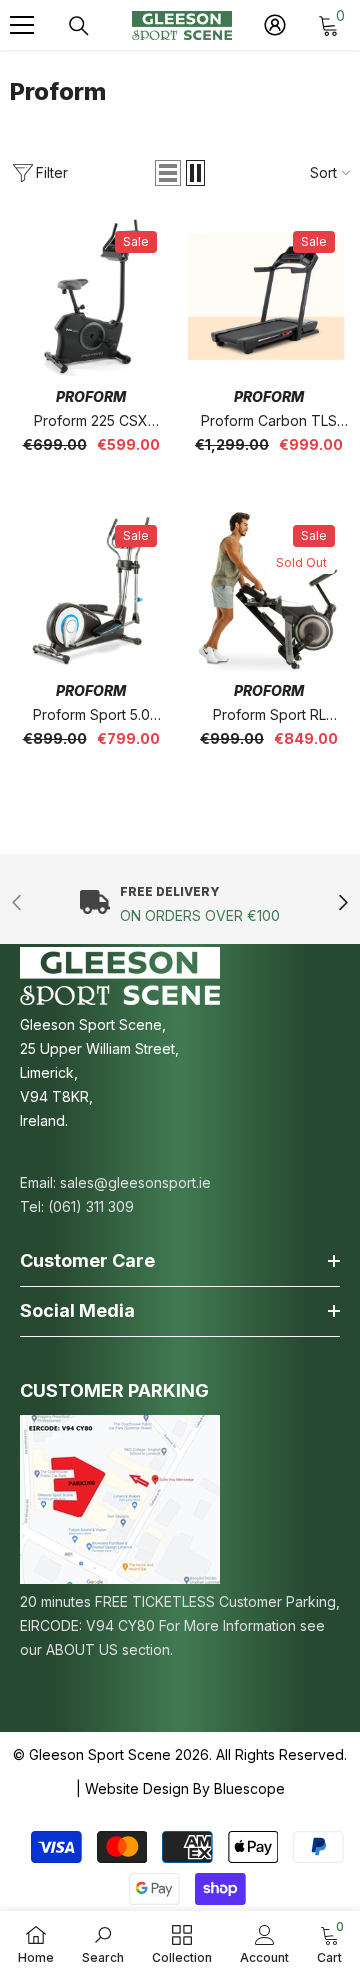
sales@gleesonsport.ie (135, 1182)
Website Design (137, 1788)
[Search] (79, 26)
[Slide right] (342, 904)
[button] (168, 173)
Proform (91, 396)
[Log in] (275, 25)
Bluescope (249, 1788)
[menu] (22, 25)
